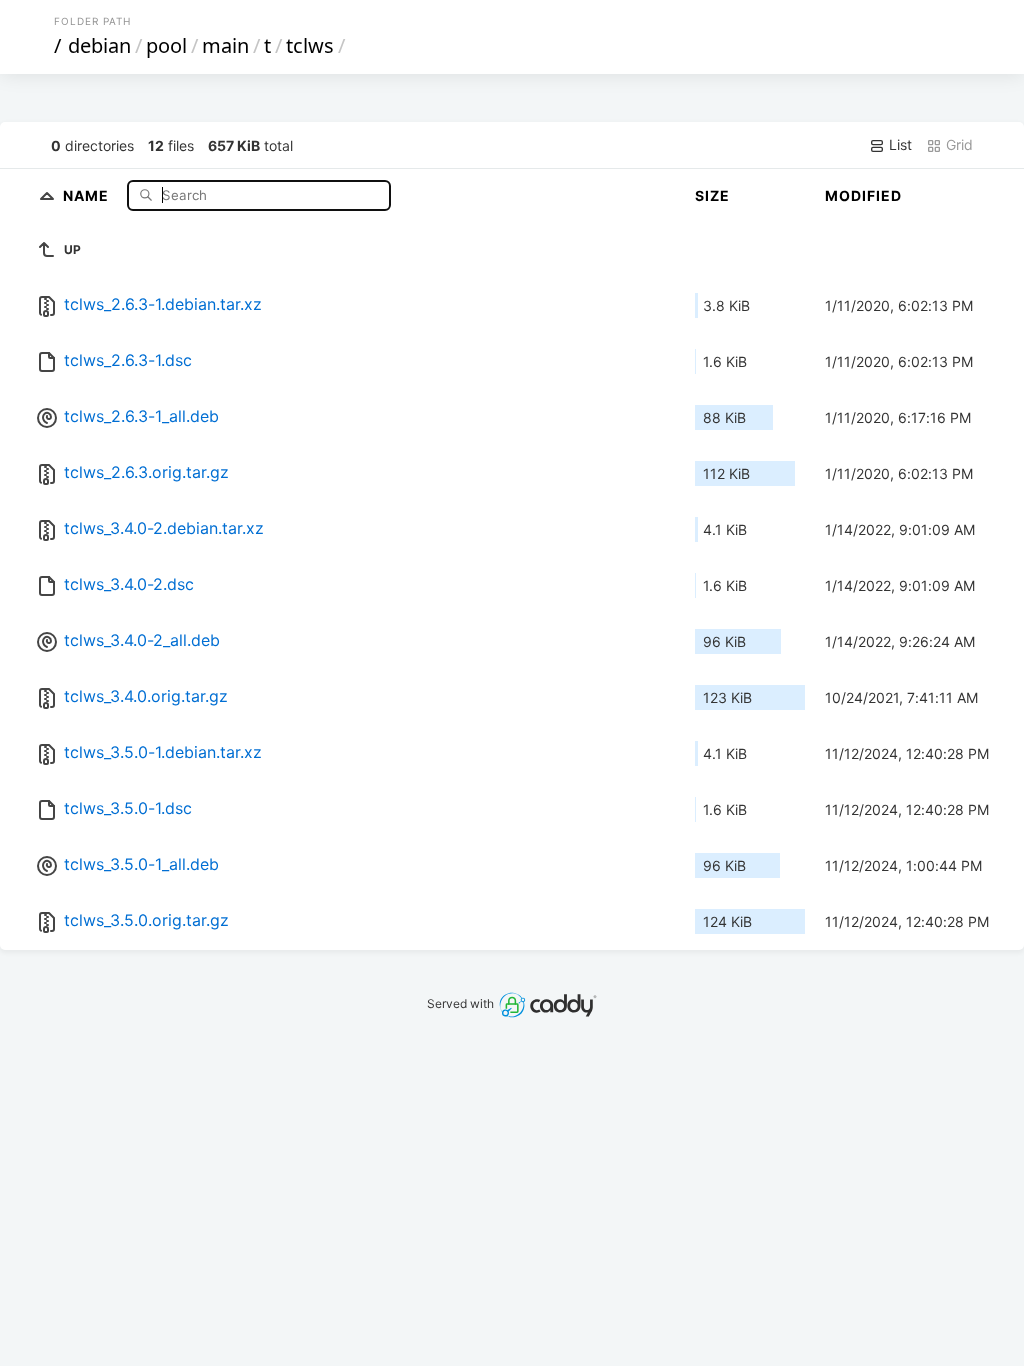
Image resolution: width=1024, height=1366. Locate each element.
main (225, 45)
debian (99, 45)
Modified (863, 195)
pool (166, 45)
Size (712, 195)
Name (88, 194)
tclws (310, 45)
